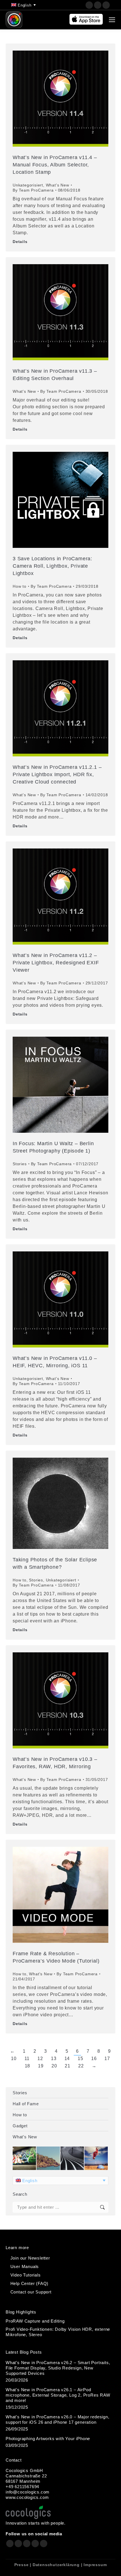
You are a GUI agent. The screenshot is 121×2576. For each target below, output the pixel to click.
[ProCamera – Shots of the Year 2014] (72, 2159)
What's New (58, 185)
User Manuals (25, 2266)
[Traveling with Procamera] (49, 2159)
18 (28, 2066)
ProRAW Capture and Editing (35, 2321)
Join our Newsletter (30, 2258)
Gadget (20, 2126)
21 (68, 2066)
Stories (20, 1164)
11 (27, 2059)
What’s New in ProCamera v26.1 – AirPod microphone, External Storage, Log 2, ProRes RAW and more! (58, 2395)
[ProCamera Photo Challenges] (25, 2159)
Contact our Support (31, 2292)
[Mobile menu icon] (112, 20)
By (33, 190)
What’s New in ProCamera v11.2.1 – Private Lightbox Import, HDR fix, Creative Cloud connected (57, 774)
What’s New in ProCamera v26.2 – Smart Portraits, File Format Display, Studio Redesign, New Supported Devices (58, 2368)
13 (54, 2059)
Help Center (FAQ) (30, 2283)
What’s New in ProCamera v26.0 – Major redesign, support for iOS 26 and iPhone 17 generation (58, 2419)
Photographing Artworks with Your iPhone (48, 2439)
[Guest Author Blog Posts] (96, 2159)
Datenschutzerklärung (56, 2565)
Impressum (95, 2565)
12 (40, 2059)
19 (41, 2066)
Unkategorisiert (28, 185)
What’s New (25, 2137)
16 (94, 2059)
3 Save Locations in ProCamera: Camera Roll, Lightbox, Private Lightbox (52, 566)
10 (14, 2059)
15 (80, 2059)
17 (107, 2059)
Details (20, 242)
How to (20, 586)
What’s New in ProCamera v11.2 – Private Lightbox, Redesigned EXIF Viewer (56, 963)
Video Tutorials (26, 2275)
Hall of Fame (26, 2104)
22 (81, 2066)
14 (67, 2059)
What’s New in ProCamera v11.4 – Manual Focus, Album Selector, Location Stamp (55, 165)
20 (54, 2066)
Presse (22, 2565)
